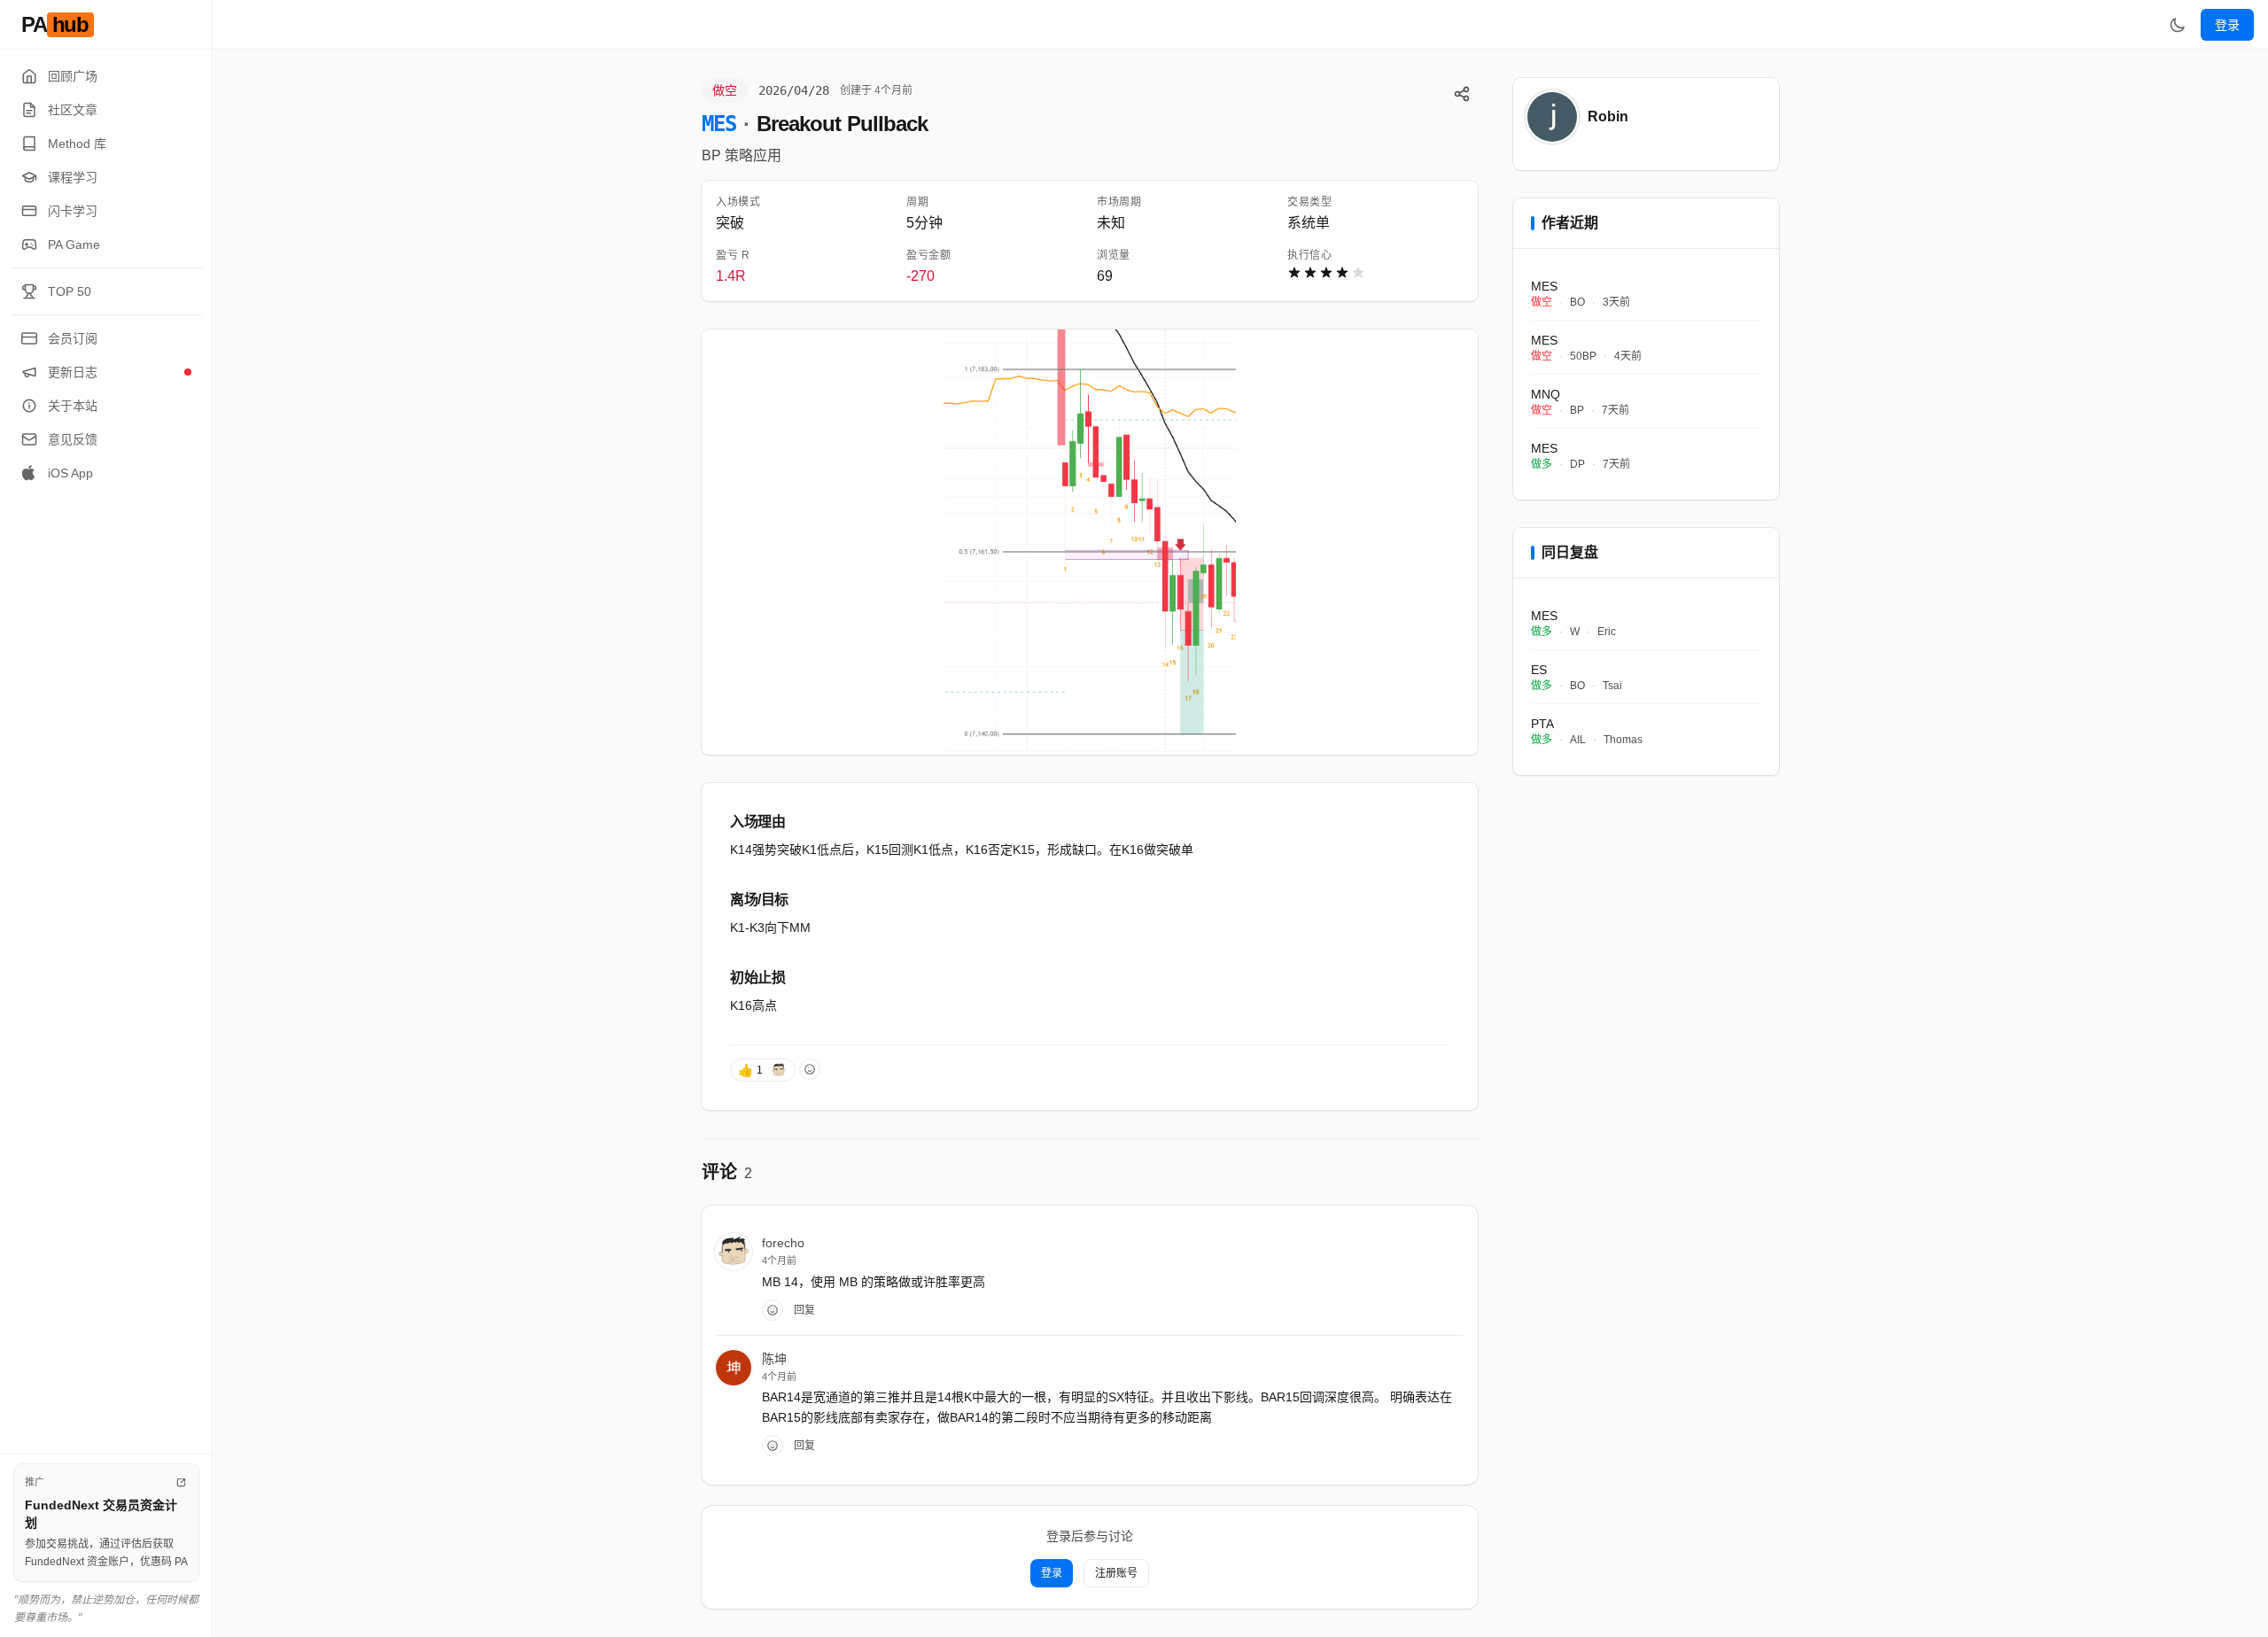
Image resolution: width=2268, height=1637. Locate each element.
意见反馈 (73, 439)
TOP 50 (70, 291)
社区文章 (73, 110)
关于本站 (73, 406)
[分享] (1462, 94)
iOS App (70, 473)
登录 (2227, 25)
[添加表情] (810, 1069)
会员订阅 (73, 338)
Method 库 (77, 144)
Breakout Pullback (842, 124)
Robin (1608, 116)
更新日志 (73, 372)
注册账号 (1116, 1573)
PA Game (74, 244)
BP (711, 155)
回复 (804, 1310)
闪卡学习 (73, 211)
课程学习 (73, 177)
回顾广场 (73, 76)
